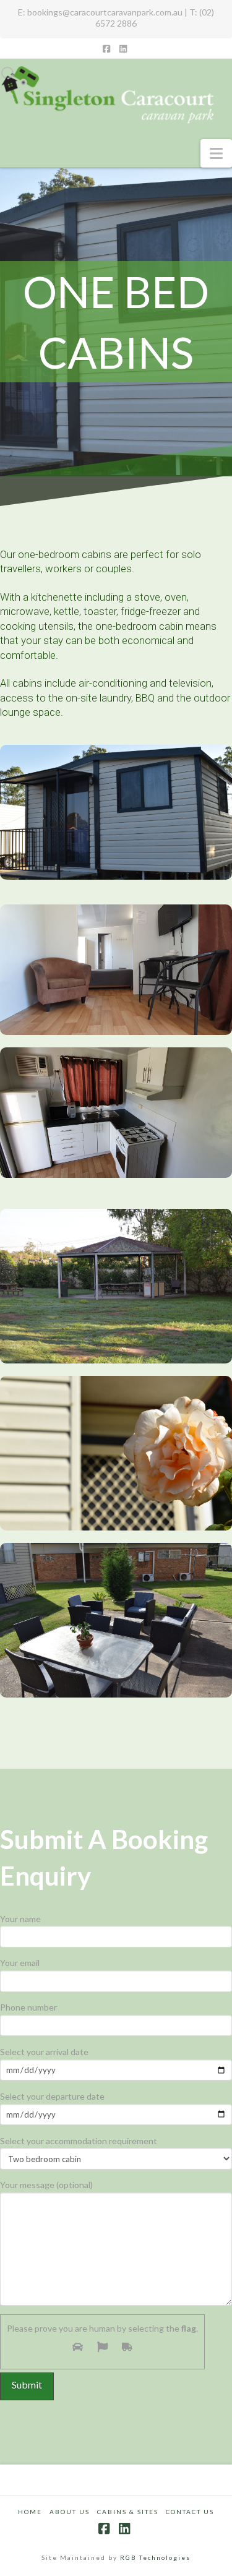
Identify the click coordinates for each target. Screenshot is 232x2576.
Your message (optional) (46, 2185)
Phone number (28, 2007)
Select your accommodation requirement (79, 2141)
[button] (216, 153)
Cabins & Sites (128, 2512)
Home (30, 2512)
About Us (70, 2512)
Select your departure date (52, 2096)
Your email (20, 1963)
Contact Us (190, 2512)
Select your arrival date (44, 2052)
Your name (20, 1919)
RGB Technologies (155, 2557)
